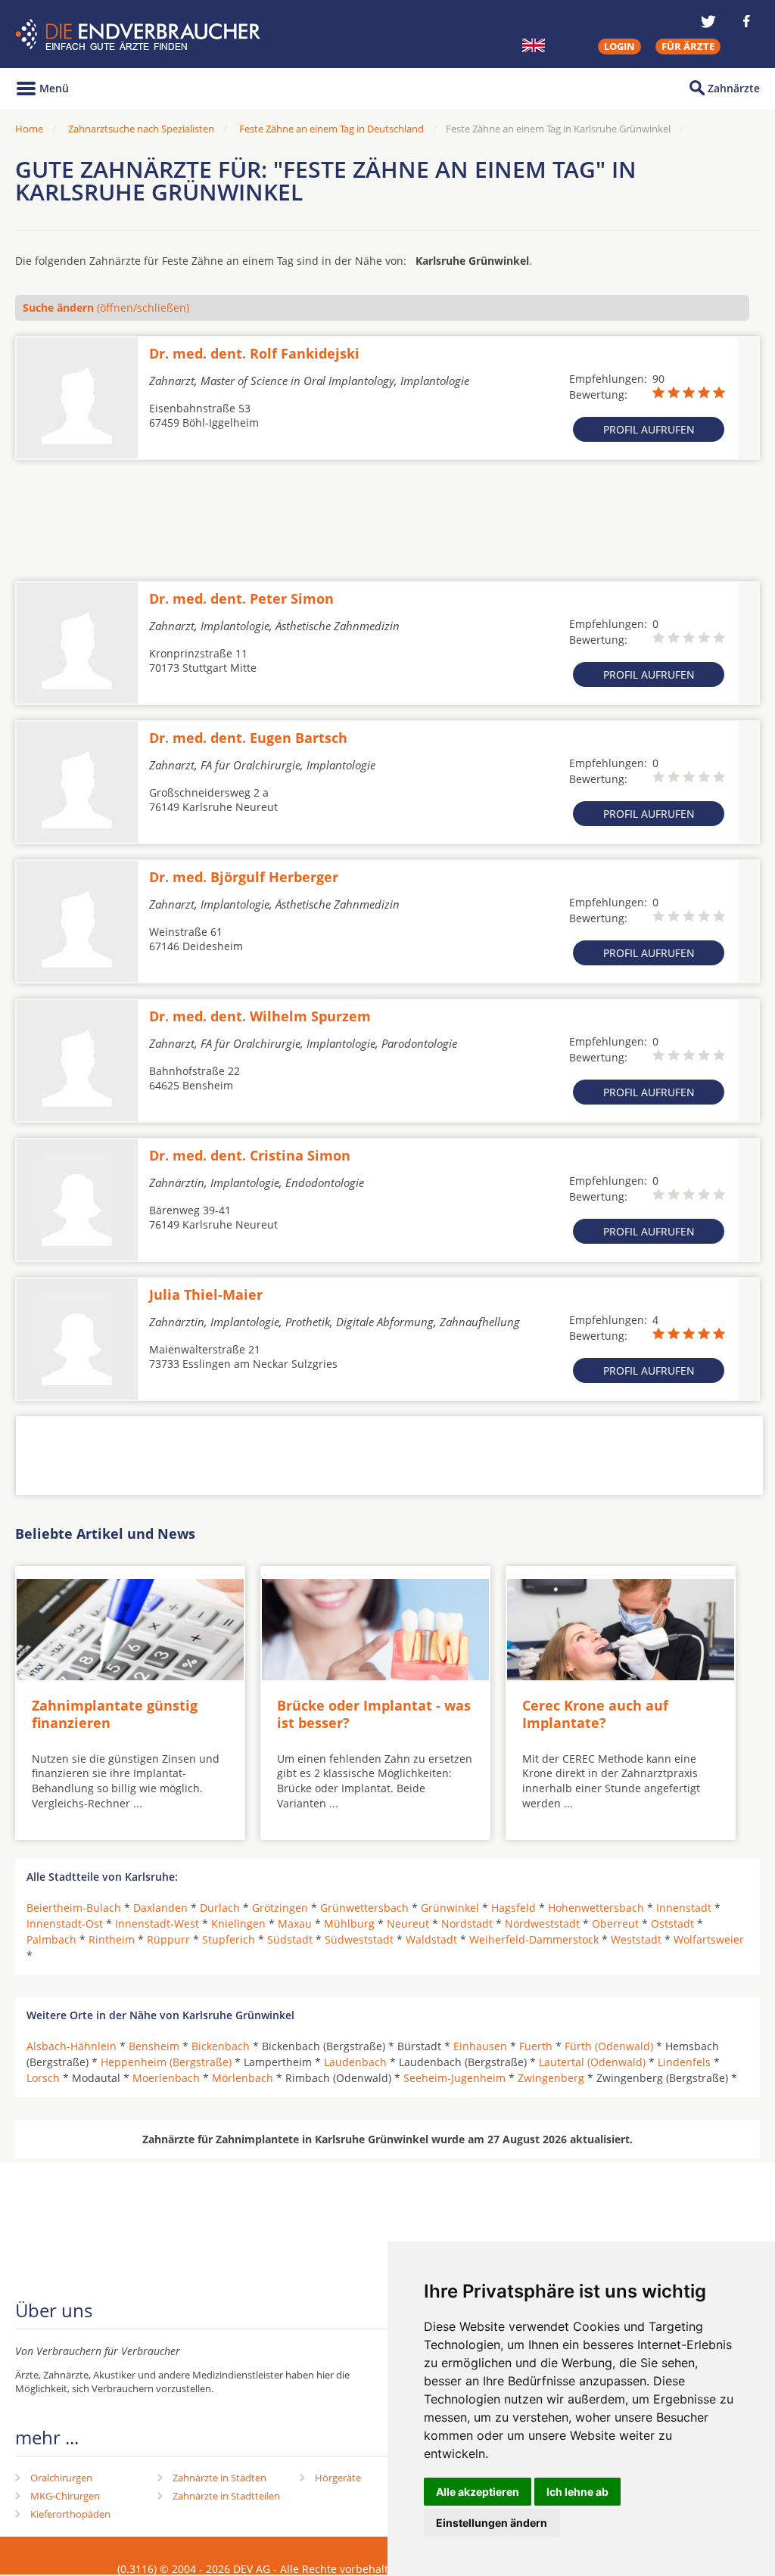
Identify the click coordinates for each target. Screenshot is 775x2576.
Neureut (408, 1923)
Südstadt (290, 1939)
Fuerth (536, 2046)
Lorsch (43, 2078)
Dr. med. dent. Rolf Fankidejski (254, 353)
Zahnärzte (734, 88)
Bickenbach (221, 2046)
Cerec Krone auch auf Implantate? (595, 1714)
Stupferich (229, 1939)
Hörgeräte (338, 2478)
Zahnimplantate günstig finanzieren (115, 1714)
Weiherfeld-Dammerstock (534, 1939)
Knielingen (238, 1923)
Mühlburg (349, 1923)
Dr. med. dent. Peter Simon (241, 598)
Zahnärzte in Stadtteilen (226, 2496)
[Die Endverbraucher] (140, 34)
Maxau (295, 1923)
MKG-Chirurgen (65, 2496)
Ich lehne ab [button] (577, 2492)
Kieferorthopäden (70, 2514)
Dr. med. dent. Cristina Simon (250, 1155)
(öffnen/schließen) (106, 308)
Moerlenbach (166, 2078)
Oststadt (672, 1923)
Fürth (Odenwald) (609, 2046)
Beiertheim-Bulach (74, 1908)
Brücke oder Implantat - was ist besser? (374, 1714)
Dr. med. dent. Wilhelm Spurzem (260, 1016)
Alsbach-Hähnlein (72, 2046)
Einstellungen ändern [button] (492, 2523)
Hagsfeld (514, 1908)
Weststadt (636, 1939)
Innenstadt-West (157, 1923)
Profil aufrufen (649, 429)
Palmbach (51, 1939)
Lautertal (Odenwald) (592, 2062)
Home (29, 129)
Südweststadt (359, 1939)
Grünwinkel (450, 1908)
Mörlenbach (243, 2078)
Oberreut (615, 1923)
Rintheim (112, 1939)
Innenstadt (684, 1908)
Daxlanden (160, 1908)
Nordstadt (467, 1923)
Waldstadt (431, 1939)
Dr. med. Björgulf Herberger (244, 877)
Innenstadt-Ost (65, 1923)
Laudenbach (355, 2062)
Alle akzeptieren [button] (478, 2492)
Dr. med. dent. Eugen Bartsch (248, 738)
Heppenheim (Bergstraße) (166, 2062)
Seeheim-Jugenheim (454, 2078)
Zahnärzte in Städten (219, 2478)
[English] (534, 45)
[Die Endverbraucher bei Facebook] (746, 21)
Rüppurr (168, 1939)
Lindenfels (684, 2062)
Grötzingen (280, 1908)
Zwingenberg (551, 2078)
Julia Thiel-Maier (206, 1294)
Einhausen (480, 2046)
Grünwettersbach (364, 1908)
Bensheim (154, 2046)
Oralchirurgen (61, 2478)
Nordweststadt (542, 1923)
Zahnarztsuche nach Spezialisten (141, 129)
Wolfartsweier (709, 1939)
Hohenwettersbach (596, 1908)
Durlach (220, 1908)
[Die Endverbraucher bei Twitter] (708, 21)
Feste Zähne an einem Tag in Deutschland (331, 129)
